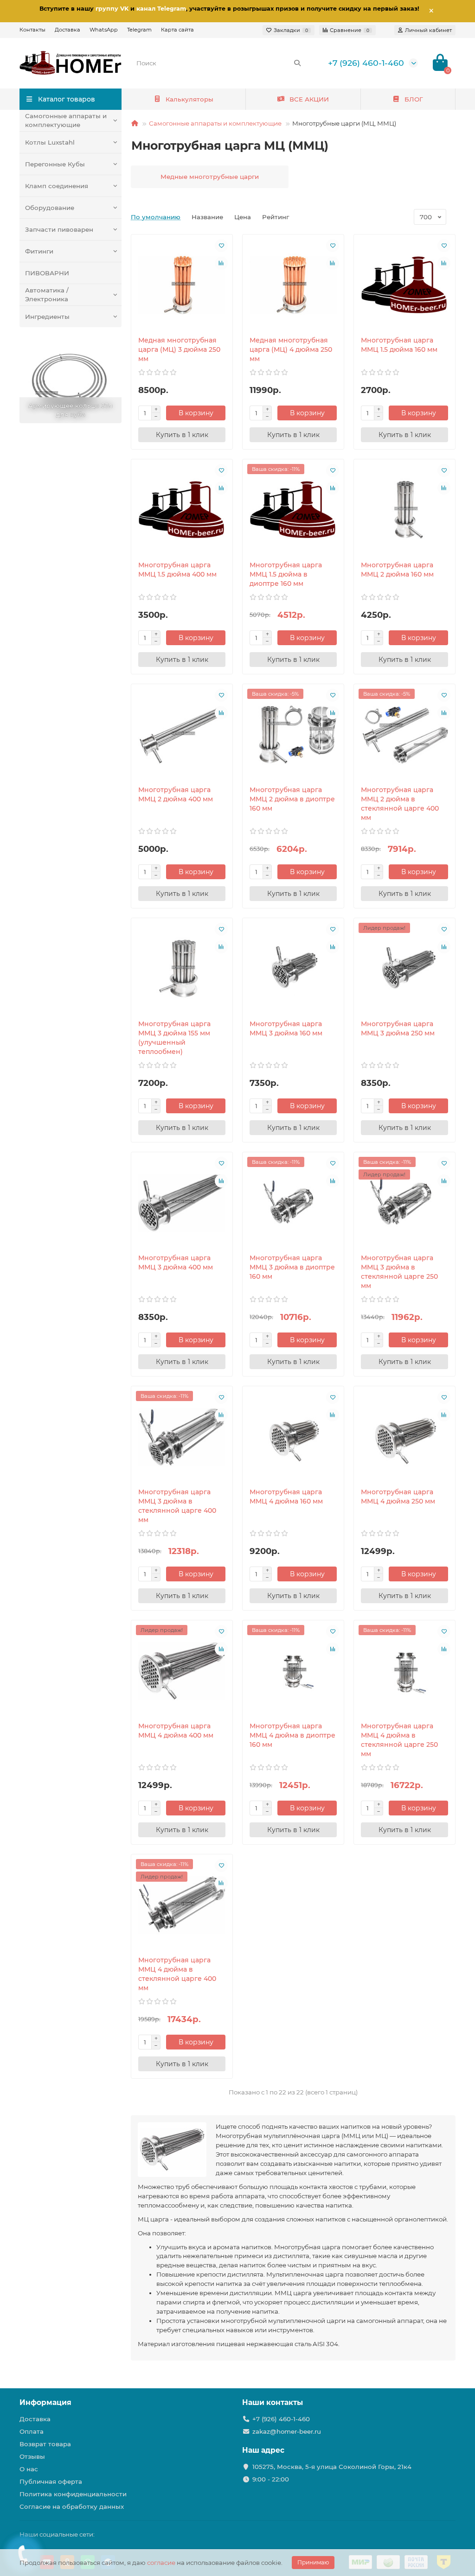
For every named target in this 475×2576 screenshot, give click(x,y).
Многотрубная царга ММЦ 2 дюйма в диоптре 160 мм (292, 799)
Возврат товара (45, 2444)
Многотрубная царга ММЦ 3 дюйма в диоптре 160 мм (292, 1267)
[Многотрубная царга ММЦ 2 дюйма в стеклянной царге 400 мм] (404, 735)
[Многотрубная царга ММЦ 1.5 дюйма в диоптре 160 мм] (293, 510)
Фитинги (39, 251)
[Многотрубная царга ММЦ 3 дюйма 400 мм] (182, 1203)
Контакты (32, 30)
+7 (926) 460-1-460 (366, 63)
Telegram (139, 30)
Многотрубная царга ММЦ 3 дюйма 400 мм (176, 1263)
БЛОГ (414, 99)
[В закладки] (221, 246)
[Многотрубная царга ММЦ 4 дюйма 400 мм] (182, 1671)
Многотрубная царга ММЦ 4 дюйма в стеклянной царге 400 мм (177, 1974)
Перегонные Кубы (55, 164)
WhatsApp (104, 30)
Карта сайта (177, 30)
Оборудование (50, 208)
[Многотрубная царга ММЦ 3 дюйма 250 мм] (404, 969)
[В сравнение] (221, 263)
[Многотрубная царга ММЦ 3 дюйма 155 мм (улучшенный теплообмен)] (182, 969)
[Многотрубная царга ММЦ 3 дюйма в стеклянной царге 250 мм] (404, 1203)
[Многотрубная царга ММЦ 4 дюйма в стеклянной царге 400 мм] (182, 1905)
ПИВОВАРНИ (47, 273)
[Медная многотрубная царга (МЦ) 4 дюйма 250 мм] (293, 285)
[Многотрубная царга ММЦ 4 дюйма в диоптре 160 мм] (293, 1671)
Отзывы (32, 2456)
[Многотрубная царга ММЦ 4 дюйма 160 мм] (293, 1437)
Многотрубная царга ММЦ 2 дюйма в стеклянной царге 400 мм (400, 804)
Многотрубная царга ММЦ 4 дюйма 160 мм (286, 1497)
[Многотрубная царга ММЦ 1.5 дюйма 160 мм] (404, 285)
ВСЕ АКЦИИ (309, 99)
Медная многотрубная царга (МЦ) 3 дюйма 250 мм (179, 349)
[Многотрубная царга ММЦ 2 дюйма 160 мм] (404, 510)
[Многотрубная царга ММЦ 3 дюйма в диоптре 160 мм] (293, 1203)
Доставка (67, 30)
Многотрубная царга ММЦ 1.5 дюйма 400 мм (177, 570)
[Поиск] (297, 63)
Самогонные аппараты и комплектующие (66, 120)
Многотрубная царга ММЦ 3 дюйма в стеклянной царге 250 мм (399, 1272)
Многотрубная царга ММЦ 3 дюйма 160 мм (286, 1028)
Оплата (32, 2431)
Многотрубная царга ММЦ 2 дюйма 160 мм (397, 570)
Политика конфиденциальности (73, 2494)
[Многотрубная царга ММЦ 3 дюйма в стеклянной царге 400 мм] (182, 1437)
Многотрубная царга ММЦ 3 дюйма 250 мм (398, 1028)
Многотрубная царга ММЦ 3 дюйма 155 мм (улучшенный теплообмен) (174, 1038)
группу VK (112, 9)
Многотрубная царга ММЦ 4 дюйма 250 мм (398, 1497)
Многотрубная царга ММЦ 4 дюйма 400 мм (176, 1731)
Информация (45, 2402)
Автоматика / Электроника (47, 295)
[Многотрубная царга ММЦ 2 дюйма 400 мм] (182, 735)
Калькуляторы (189, 99)
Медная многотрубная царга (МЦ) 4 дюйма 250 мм (291, 349)
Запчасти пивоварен (59, 229)
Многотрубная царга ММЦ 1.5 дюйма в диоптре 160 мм (286, 574)
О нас (29, 2469)
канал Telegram (161, 9)
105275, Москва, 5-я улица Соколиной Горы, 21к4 (332, 2467)
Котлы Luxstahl (50, 142)
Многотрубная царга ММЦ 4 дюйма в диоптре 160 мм (292, 1735)
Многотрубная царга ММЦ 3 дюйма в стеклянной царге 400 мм (177, 1506)
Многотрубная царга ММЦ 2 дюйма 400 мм (176, 794)
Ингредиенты (47, 317)
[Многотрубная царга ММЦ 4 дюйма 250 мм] (404, 1437)
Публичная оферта (51, 2481)
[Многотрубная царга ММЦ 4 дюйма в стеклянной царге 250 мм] (404, 1671)
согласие (161, 2563)
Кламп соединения (57, 186)
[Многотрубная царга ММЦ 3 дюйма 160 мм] (293, 969)
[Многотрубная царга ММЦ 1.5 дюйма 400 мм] (182, 510)
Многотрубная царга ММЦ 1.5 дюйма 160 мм (399, 345)
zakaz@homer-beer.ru (287, 2431)
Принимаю (313, 2562)
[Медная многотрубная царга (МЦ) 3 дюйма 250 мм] (182, 285)
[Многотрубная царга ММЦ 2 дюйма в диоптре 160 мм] (293, 735)
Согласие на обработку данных (72, 2506)
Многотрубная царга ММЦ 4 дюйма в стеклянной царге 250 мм (399, 1740)
